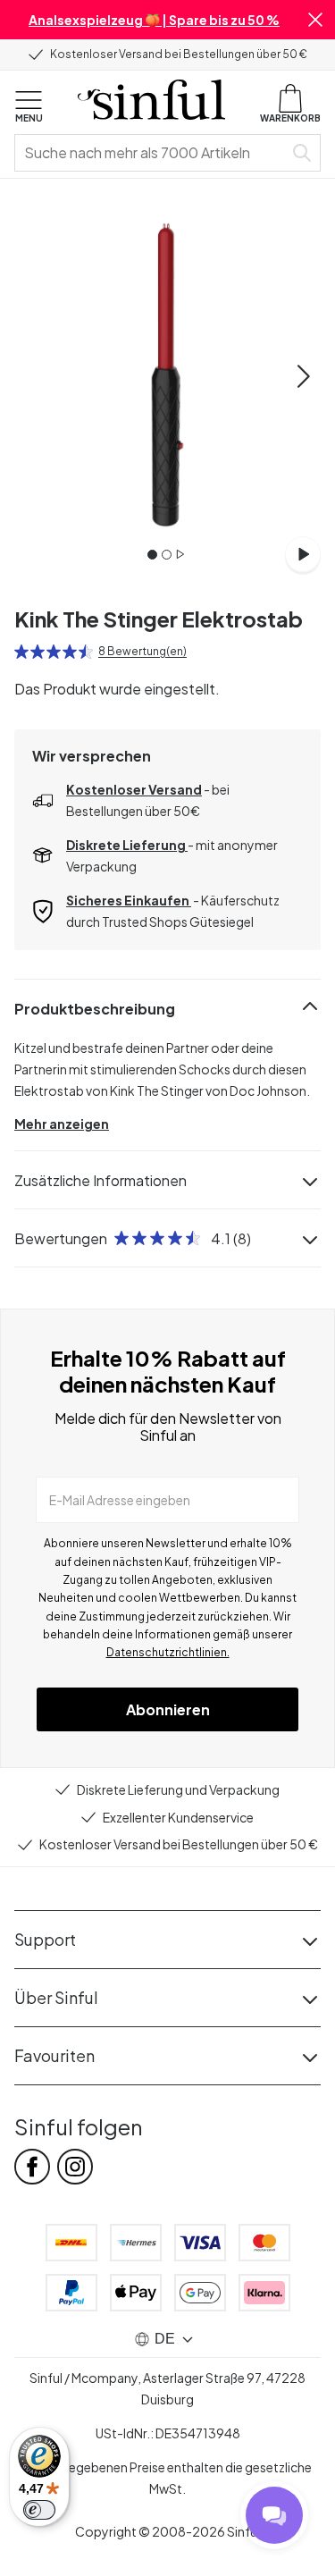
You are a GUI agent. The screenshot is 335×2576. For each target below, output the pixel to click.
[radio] (21, 652)
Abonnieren (168, 1709)
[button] (315, 20)
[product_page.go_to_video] (303, 554)
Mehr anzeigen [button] (62, 1124)
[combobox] (152, 153)
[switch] (39, 2510)
